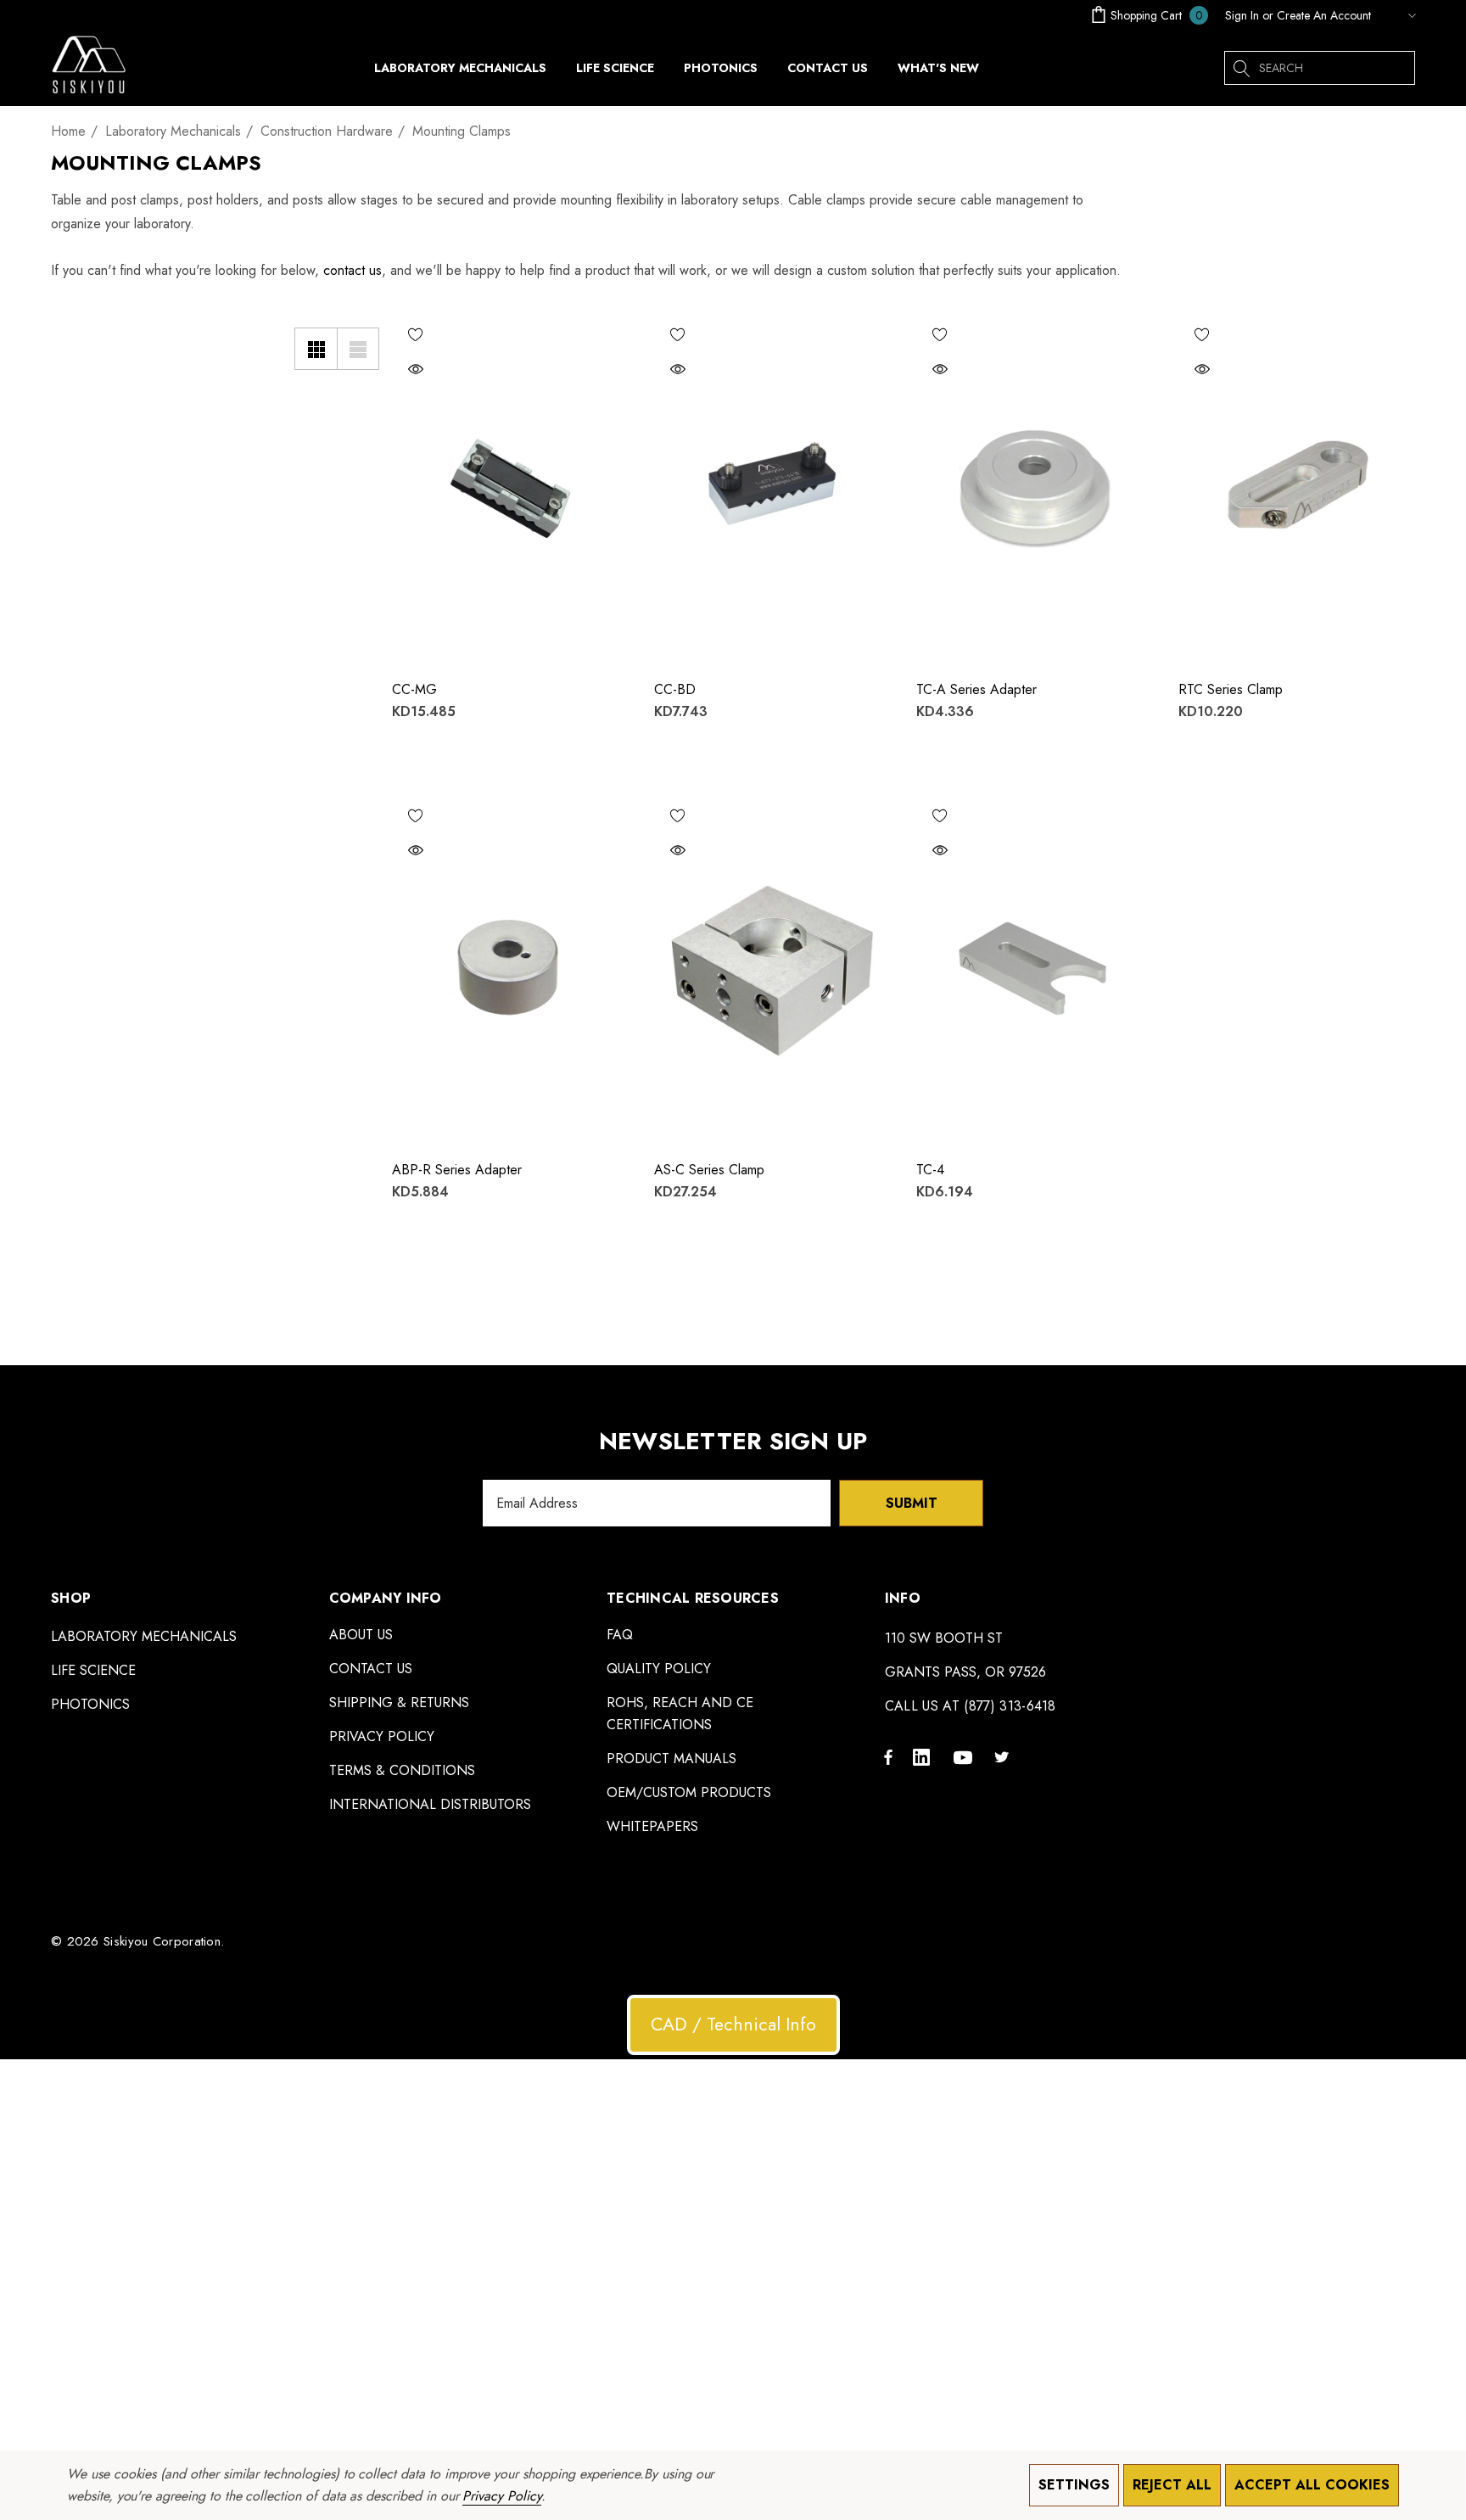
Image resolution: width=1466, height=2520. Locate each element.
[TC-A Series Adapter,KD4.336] (1035, 488)
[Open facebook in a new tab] (888, 1756)
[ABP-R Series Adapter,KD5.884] (510, 969)
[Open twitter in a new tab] (1004, 1756)
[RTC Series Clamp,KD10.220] (1297, 488)
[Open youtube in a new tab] (965, 1756)
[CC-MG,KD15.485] (510, 488)
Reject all (1172, 2485)
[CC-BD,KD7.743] (772, 488)
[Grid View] (316, 349)
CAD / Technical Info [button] (733, 2024)
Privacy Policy (501, 2496)
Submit (912, 1503)
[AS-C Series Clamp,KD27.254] (772, 969)
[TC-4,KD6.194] (1035, 969)
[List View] (358, 349)
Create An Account (1324, 15)
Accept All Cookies (1312, 2485)
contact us (353, 270)
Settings (1074, 2485)
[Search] (1241, 68)
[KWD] (1397, 15)
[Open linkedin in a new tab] (925, 1756)
